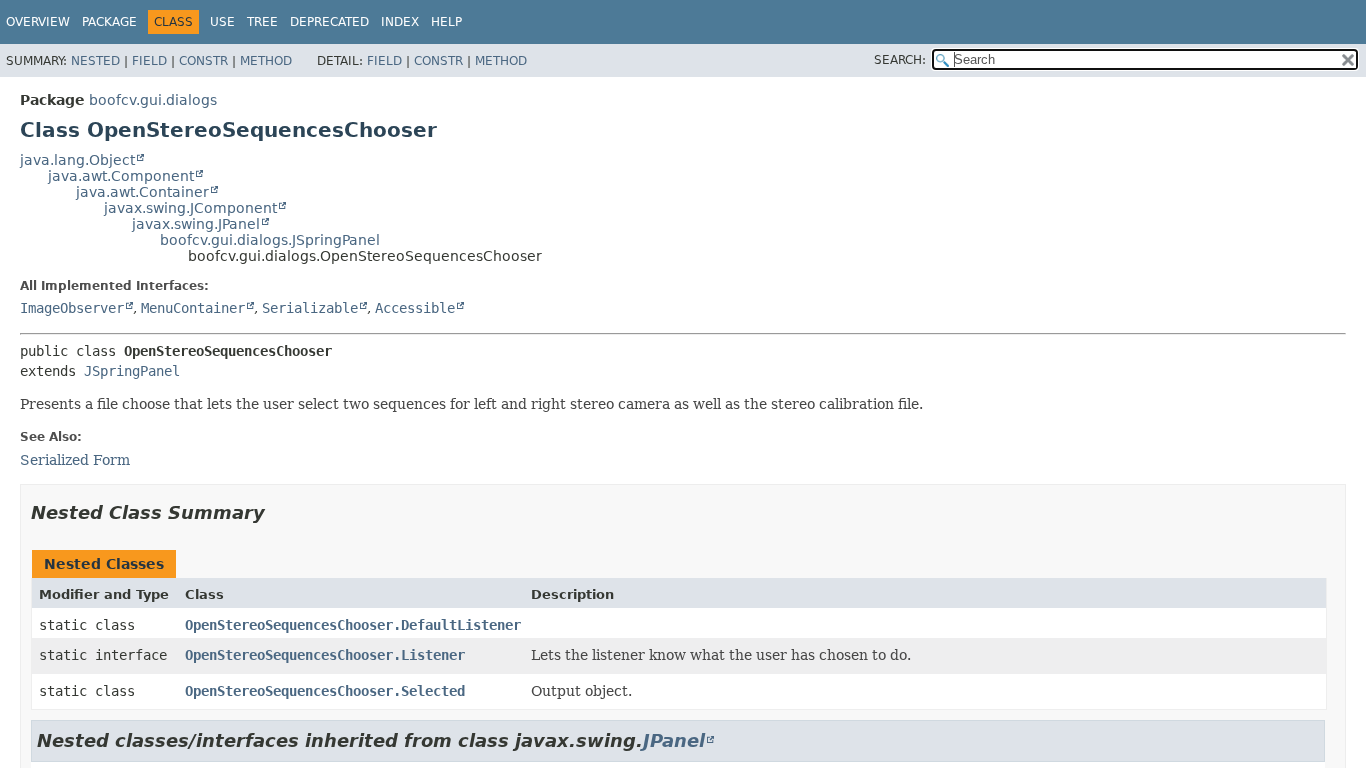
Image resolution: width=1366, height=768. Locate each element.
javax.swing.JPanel (196, 224)
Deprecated (329, 22)
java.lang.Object (77, 160)
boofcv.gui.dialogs (153, 100)
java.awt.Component (121, 176)
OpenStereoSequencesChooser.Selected (325, 691)
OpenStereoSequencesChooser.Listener (325, 655)
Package (109, 22)
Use (222, 22)
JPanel (674, 740)
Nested (95, 61)
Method (266, 61)
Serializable (310, 308)
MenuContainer (193, 308)
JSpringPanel (132, 371)
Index (400, 22)
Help (446, 22)
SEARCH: (900, 60)
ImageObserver (72, 308)
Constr (203, 61)
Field (149, 61)
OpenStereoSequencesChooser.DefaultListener (353, 625)
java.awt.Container (142, 192)
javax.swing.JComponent (190, 208)
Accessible (415, 308)
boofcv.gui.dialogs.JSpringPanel (270, 240)
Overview (38, 22)
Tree (262, 22)
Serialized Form (75, 460)
